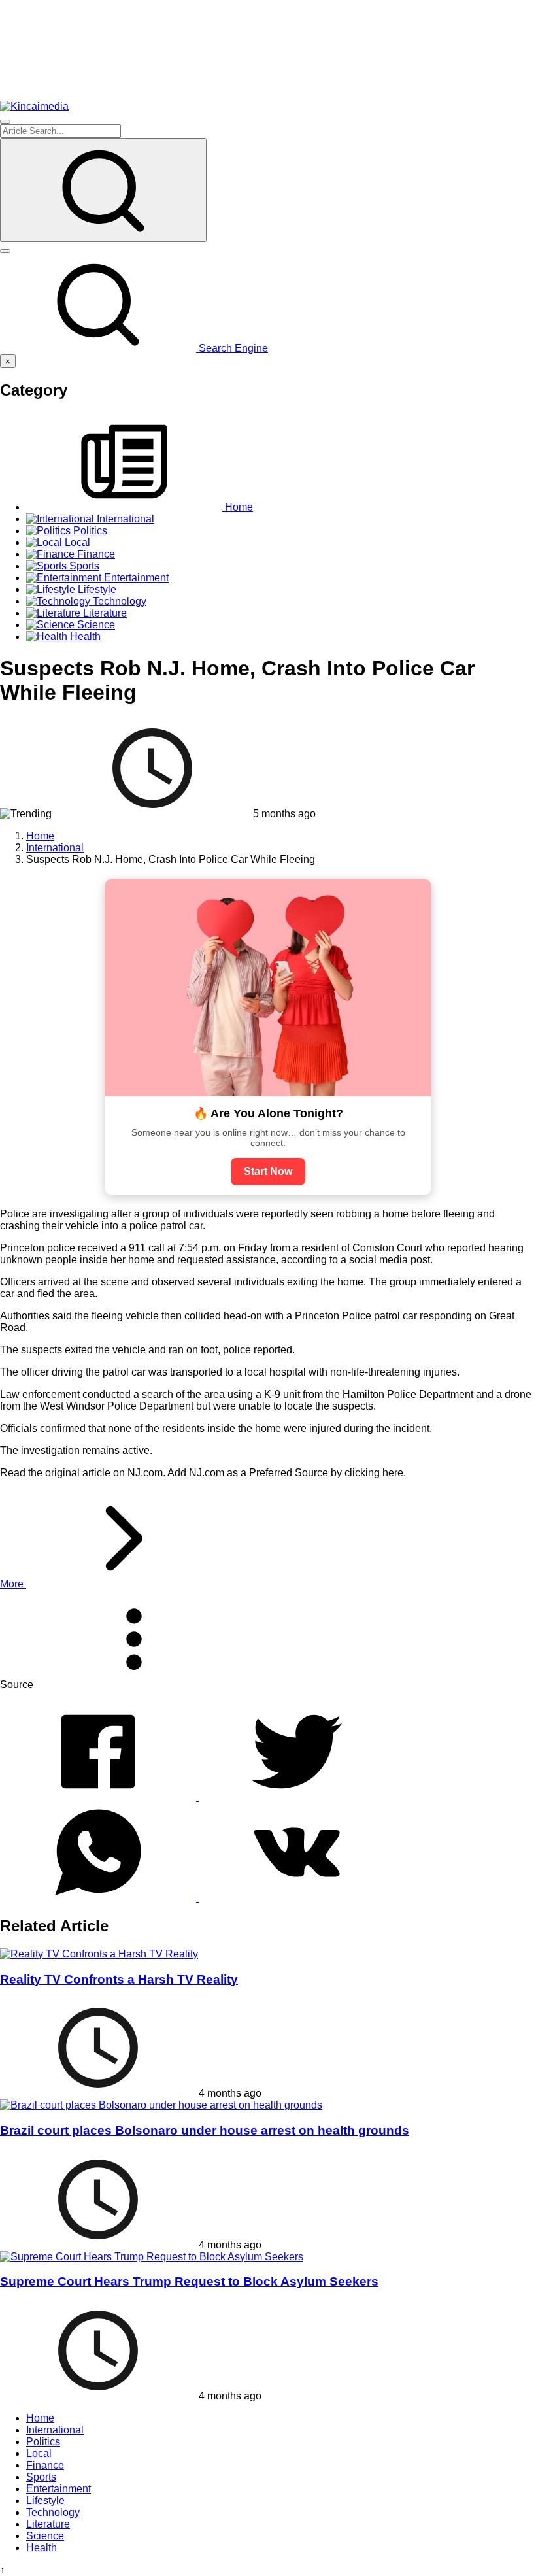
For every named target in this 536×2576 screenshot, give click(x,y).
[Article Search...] (103, 190)
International (55, 2430)
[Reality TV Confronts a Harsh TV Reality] (99, 1954)
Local (39, 2453)
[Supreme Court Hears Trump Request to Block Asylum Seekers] (152, 2257)
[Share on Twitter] (297, 1797)
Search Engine (232, 348)
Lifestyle (45, 2500)
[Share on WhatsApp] (99, 1898)
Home (40, 2418)
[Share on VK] (297, 1898)
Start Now (268, 1171)
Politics (43, 2442)
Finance (45, 2465)
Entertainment (59, 2489)
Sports (41, 2477)
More (13, 1584)
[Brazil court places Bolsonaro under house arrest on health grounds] (161, 2105)
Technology (53, 2512)
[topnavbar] (5, 122)
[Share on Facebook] (99, 1797)
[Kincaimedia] (34, 106)
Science (45, 2536)
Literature (48, 2524)
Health (42, 2548)
